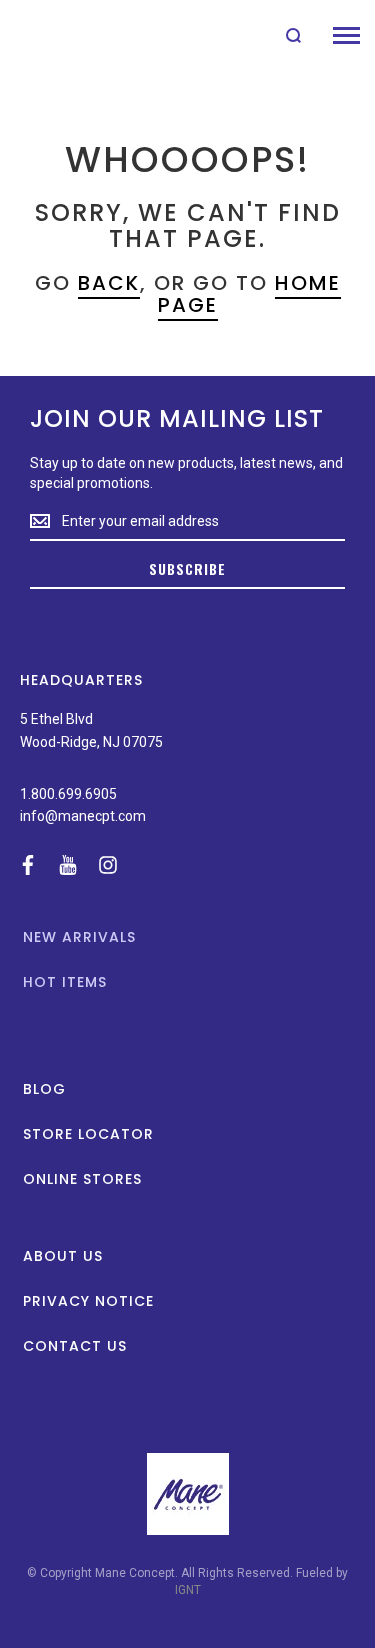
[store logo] (62, 35)
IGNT (188, 1590)
